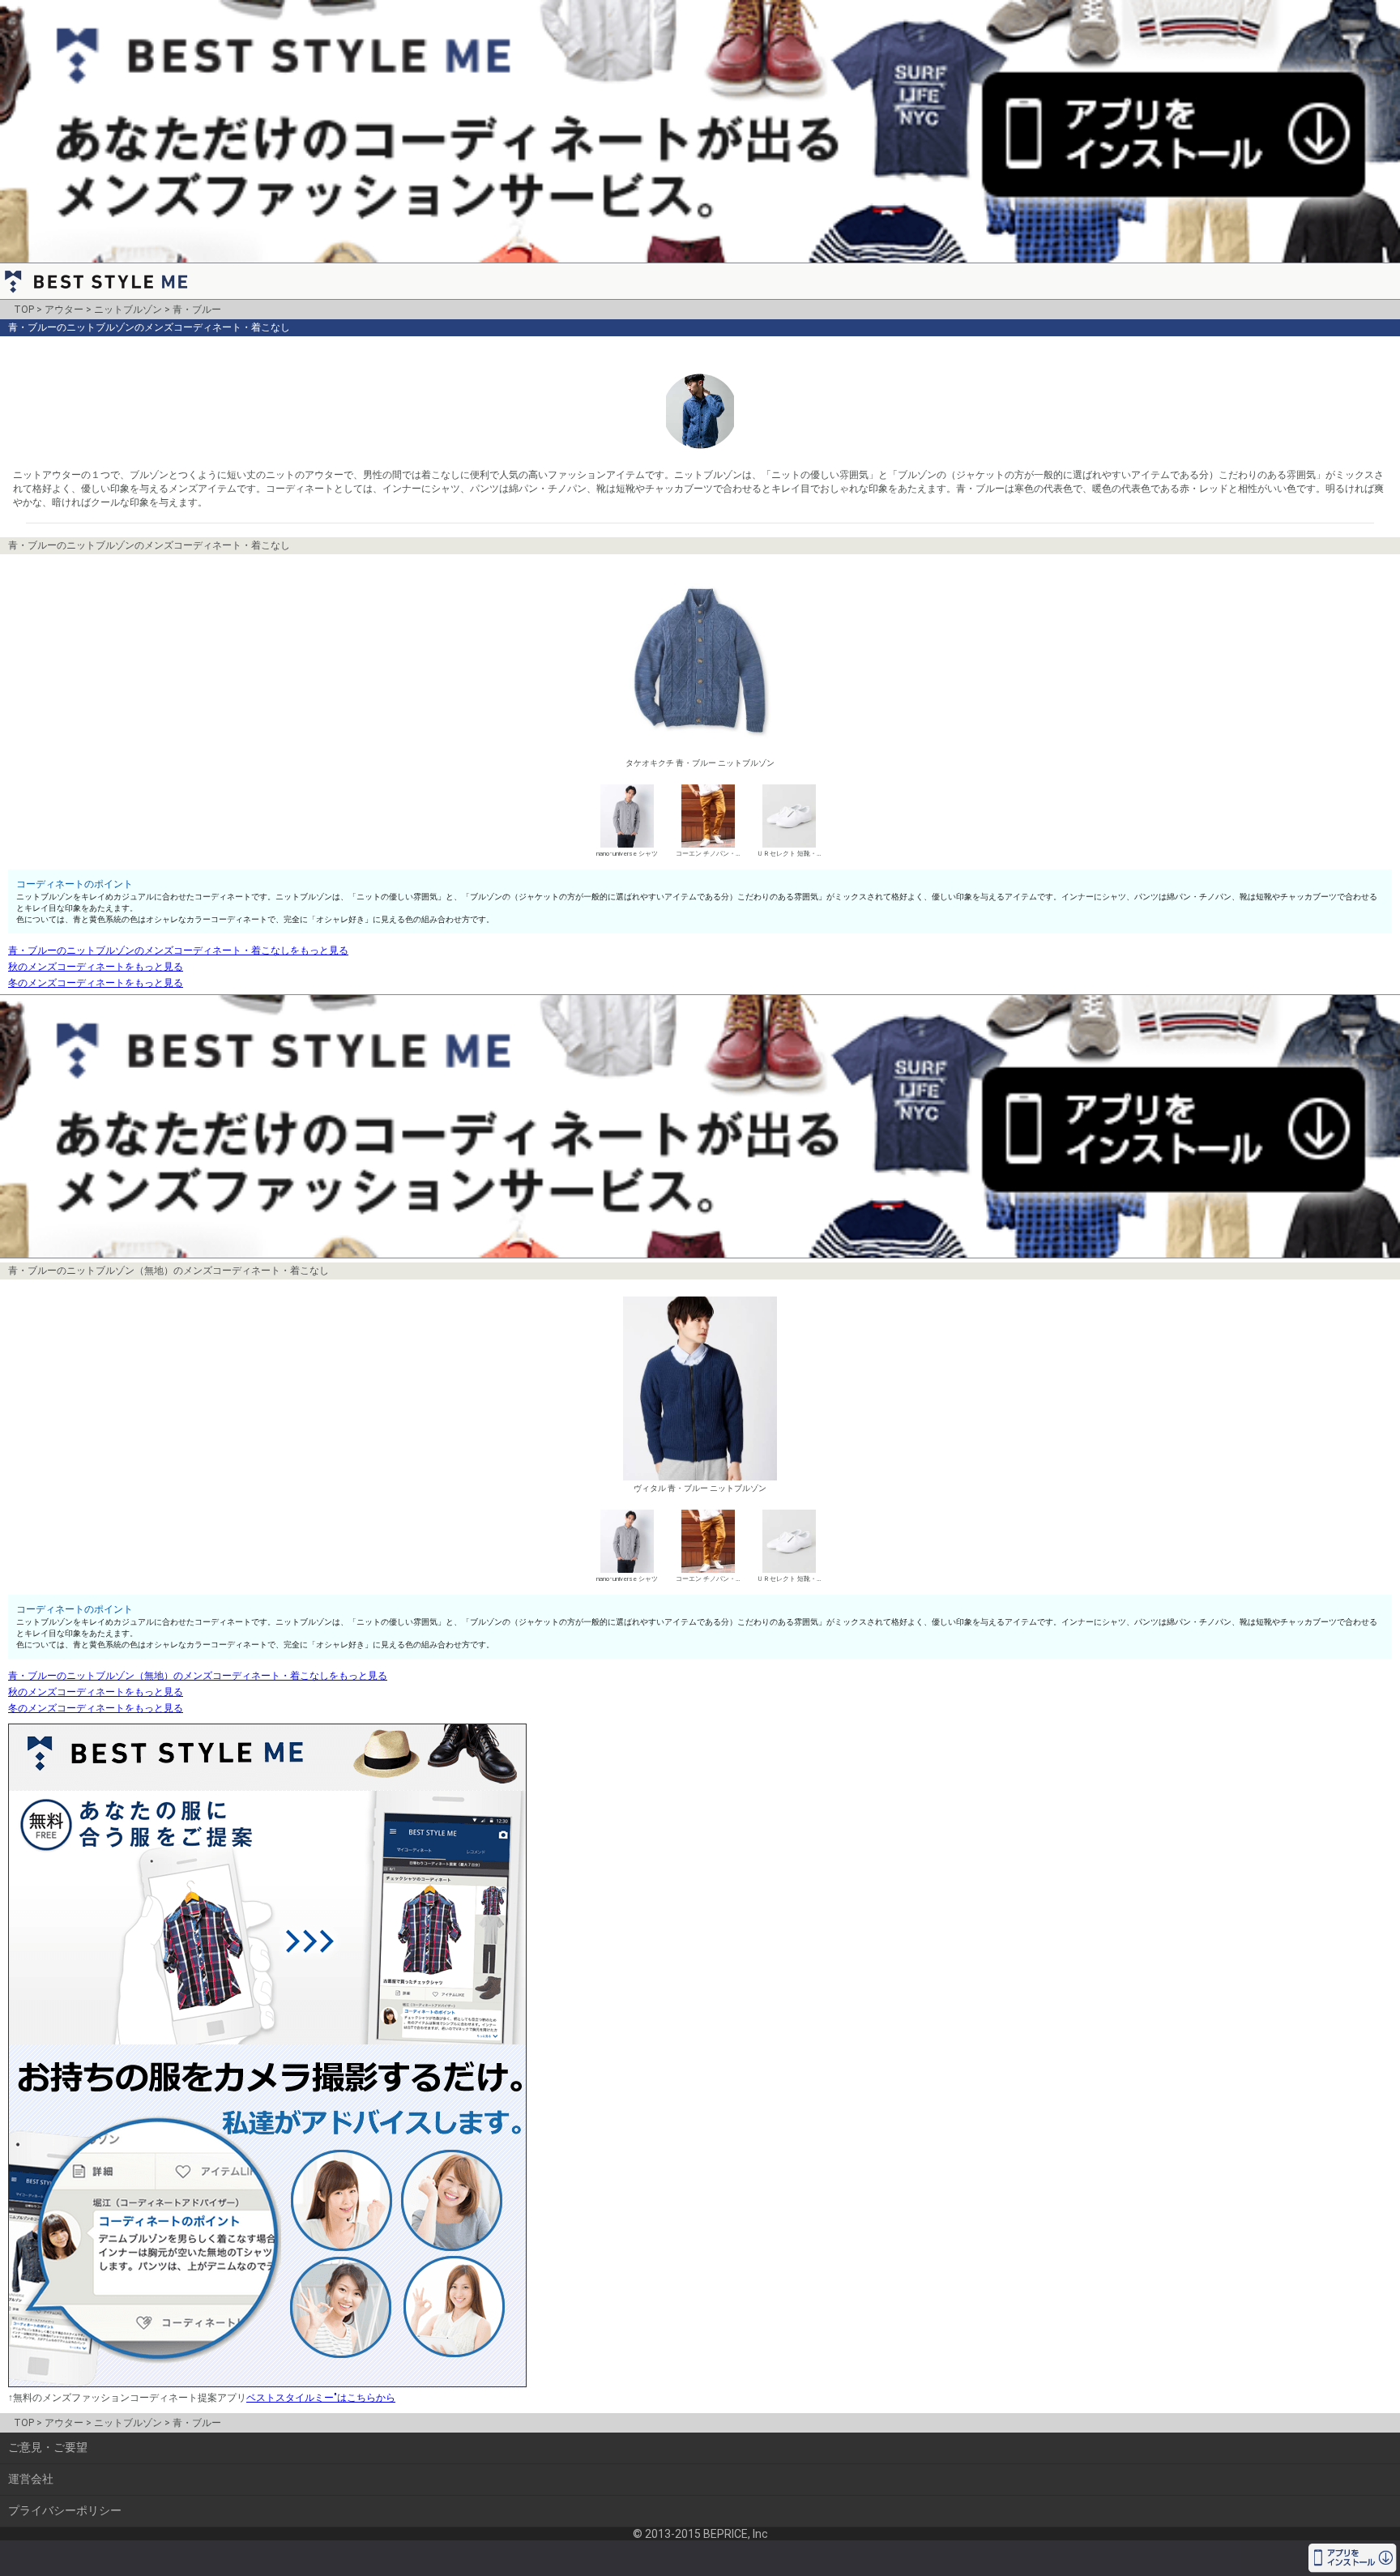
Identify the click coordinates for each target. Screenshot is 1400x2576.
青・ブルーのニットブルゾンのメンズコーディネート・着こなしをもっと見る (178, 951)
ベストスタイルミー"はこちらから (321, 2398)
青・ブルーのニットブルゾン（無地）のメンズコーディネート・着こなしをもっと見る (198, 1676)
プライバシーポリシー (65, 2510)
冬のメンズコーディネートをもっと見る (96, 983)
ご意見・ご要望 (48, 2447)
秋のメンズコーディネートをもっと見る (96, 967)
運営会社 (31, 2479)
